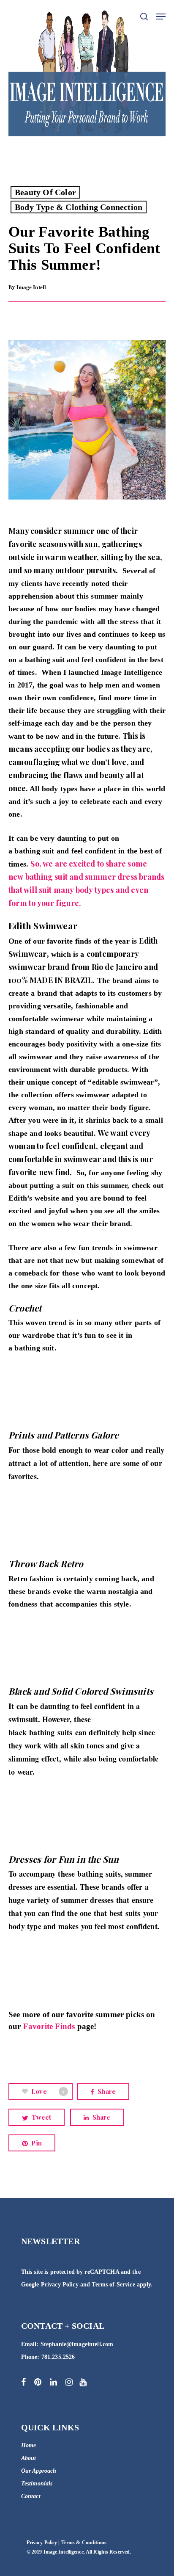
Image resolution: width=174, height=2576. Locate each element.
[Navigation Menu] (161, 17)
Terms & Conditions (84, 2543)
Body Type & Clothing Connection (79, 207)
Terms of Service (113, 2285)
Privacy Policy (60, 2285)
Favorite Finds (49, 2026)
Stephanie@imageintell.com (77, 2344)
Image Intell (31, 287)
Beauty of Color (45, 192)
